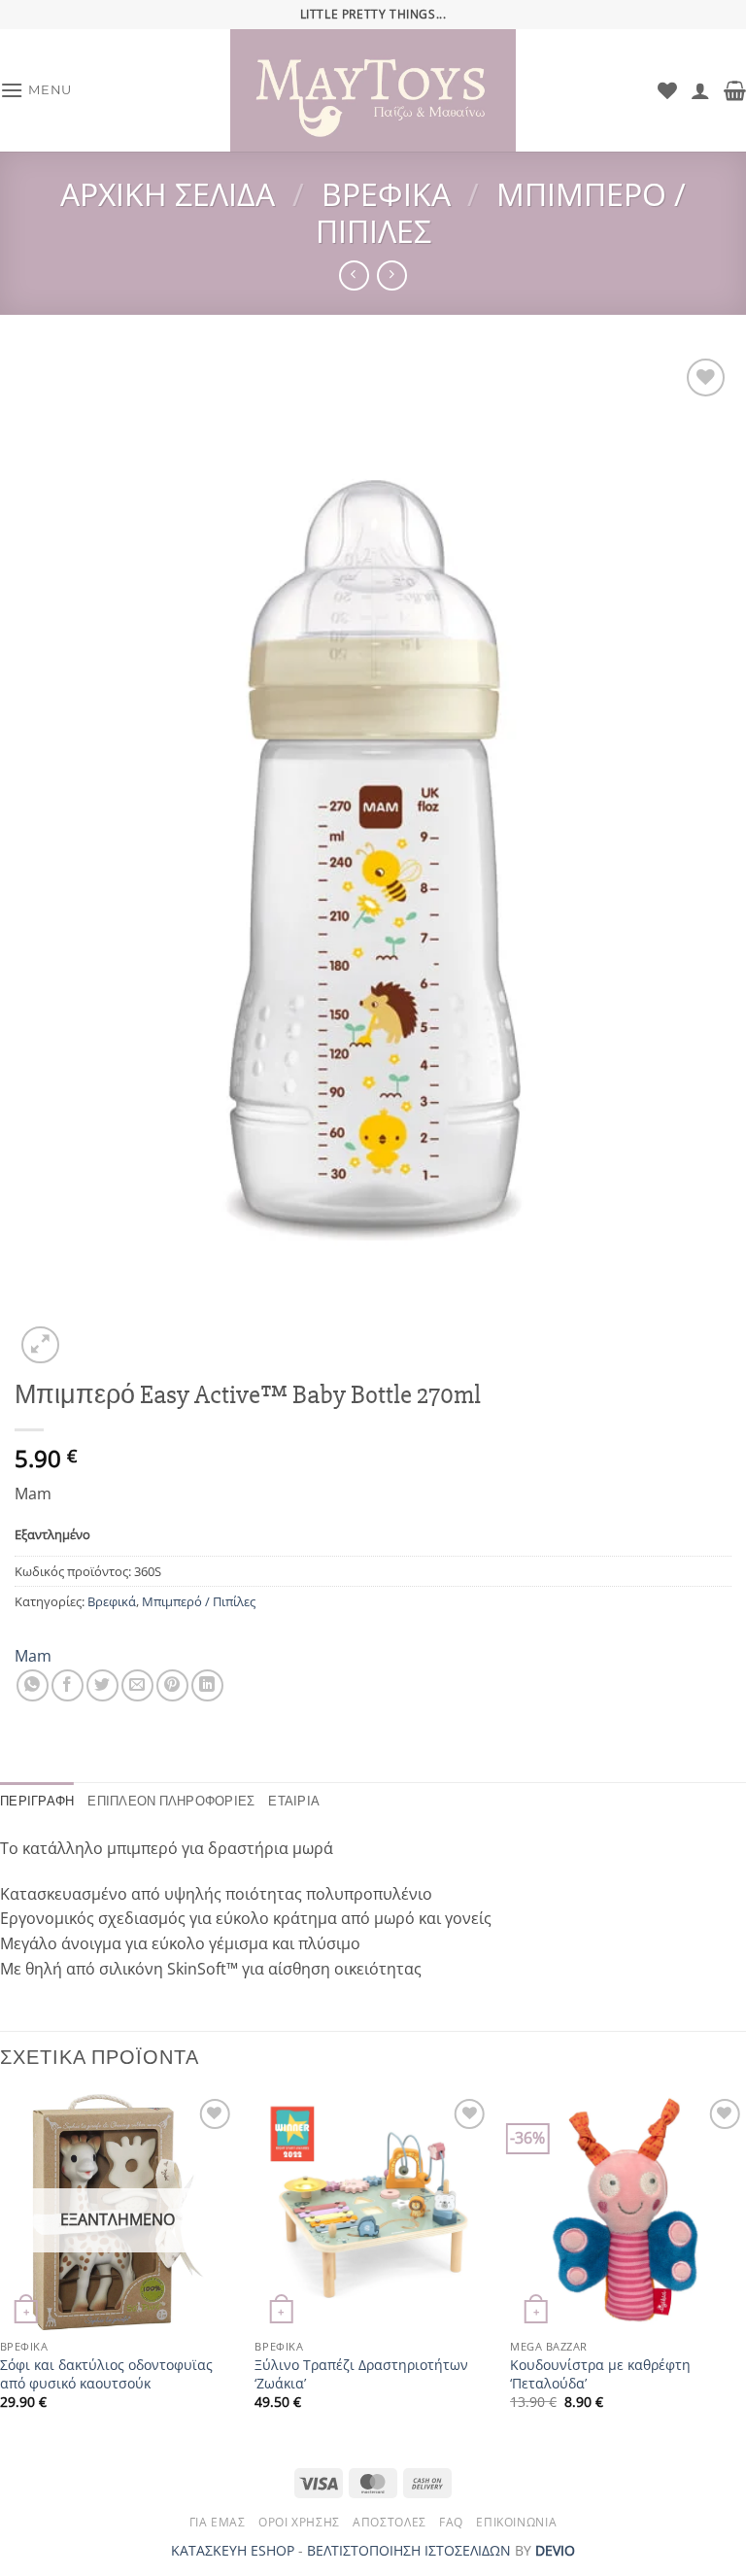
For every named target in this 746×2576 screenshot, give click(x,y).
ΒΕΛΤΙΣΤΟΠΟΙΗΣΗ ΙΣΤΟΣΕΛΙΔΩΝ (409, 2550)
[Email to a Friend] (137, 1685)
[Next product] (354, 275)
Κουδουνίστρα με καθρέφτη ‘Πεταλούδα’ (600, 2374)
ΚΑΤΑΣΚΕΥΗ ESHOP (233, 2550)
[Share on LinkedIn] (207, 1685)
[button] (36, 90)
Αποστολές (390, 2522)
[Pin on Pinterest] (172, 1685)
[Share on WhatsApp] (33, 1685)
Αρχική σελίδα (168, 194)
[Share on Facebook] (68, 1685)
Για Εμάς (218, 2522)
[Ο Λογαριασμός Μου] (700, 90)
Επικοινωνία (516, 2522)
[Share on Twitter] (102, 1685)
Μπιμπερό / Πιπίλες (501, 212)
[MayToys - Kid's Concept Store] (373, 90)
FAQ (451, 2522)
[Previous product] (392, 275)
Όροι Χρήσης (299, 2522)
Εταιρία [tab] (294, 1801)
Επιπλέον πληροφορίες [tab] (171, 1801)
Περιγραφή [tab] (37, 1801)
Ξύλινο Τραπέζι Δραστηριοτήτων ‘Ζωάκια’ (361, 2374)
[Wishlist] (667, 90)
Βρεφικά (386, 194)
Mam (33, 1656)
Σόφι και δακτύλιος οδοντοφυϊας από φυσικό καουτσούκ (106, 2374)
